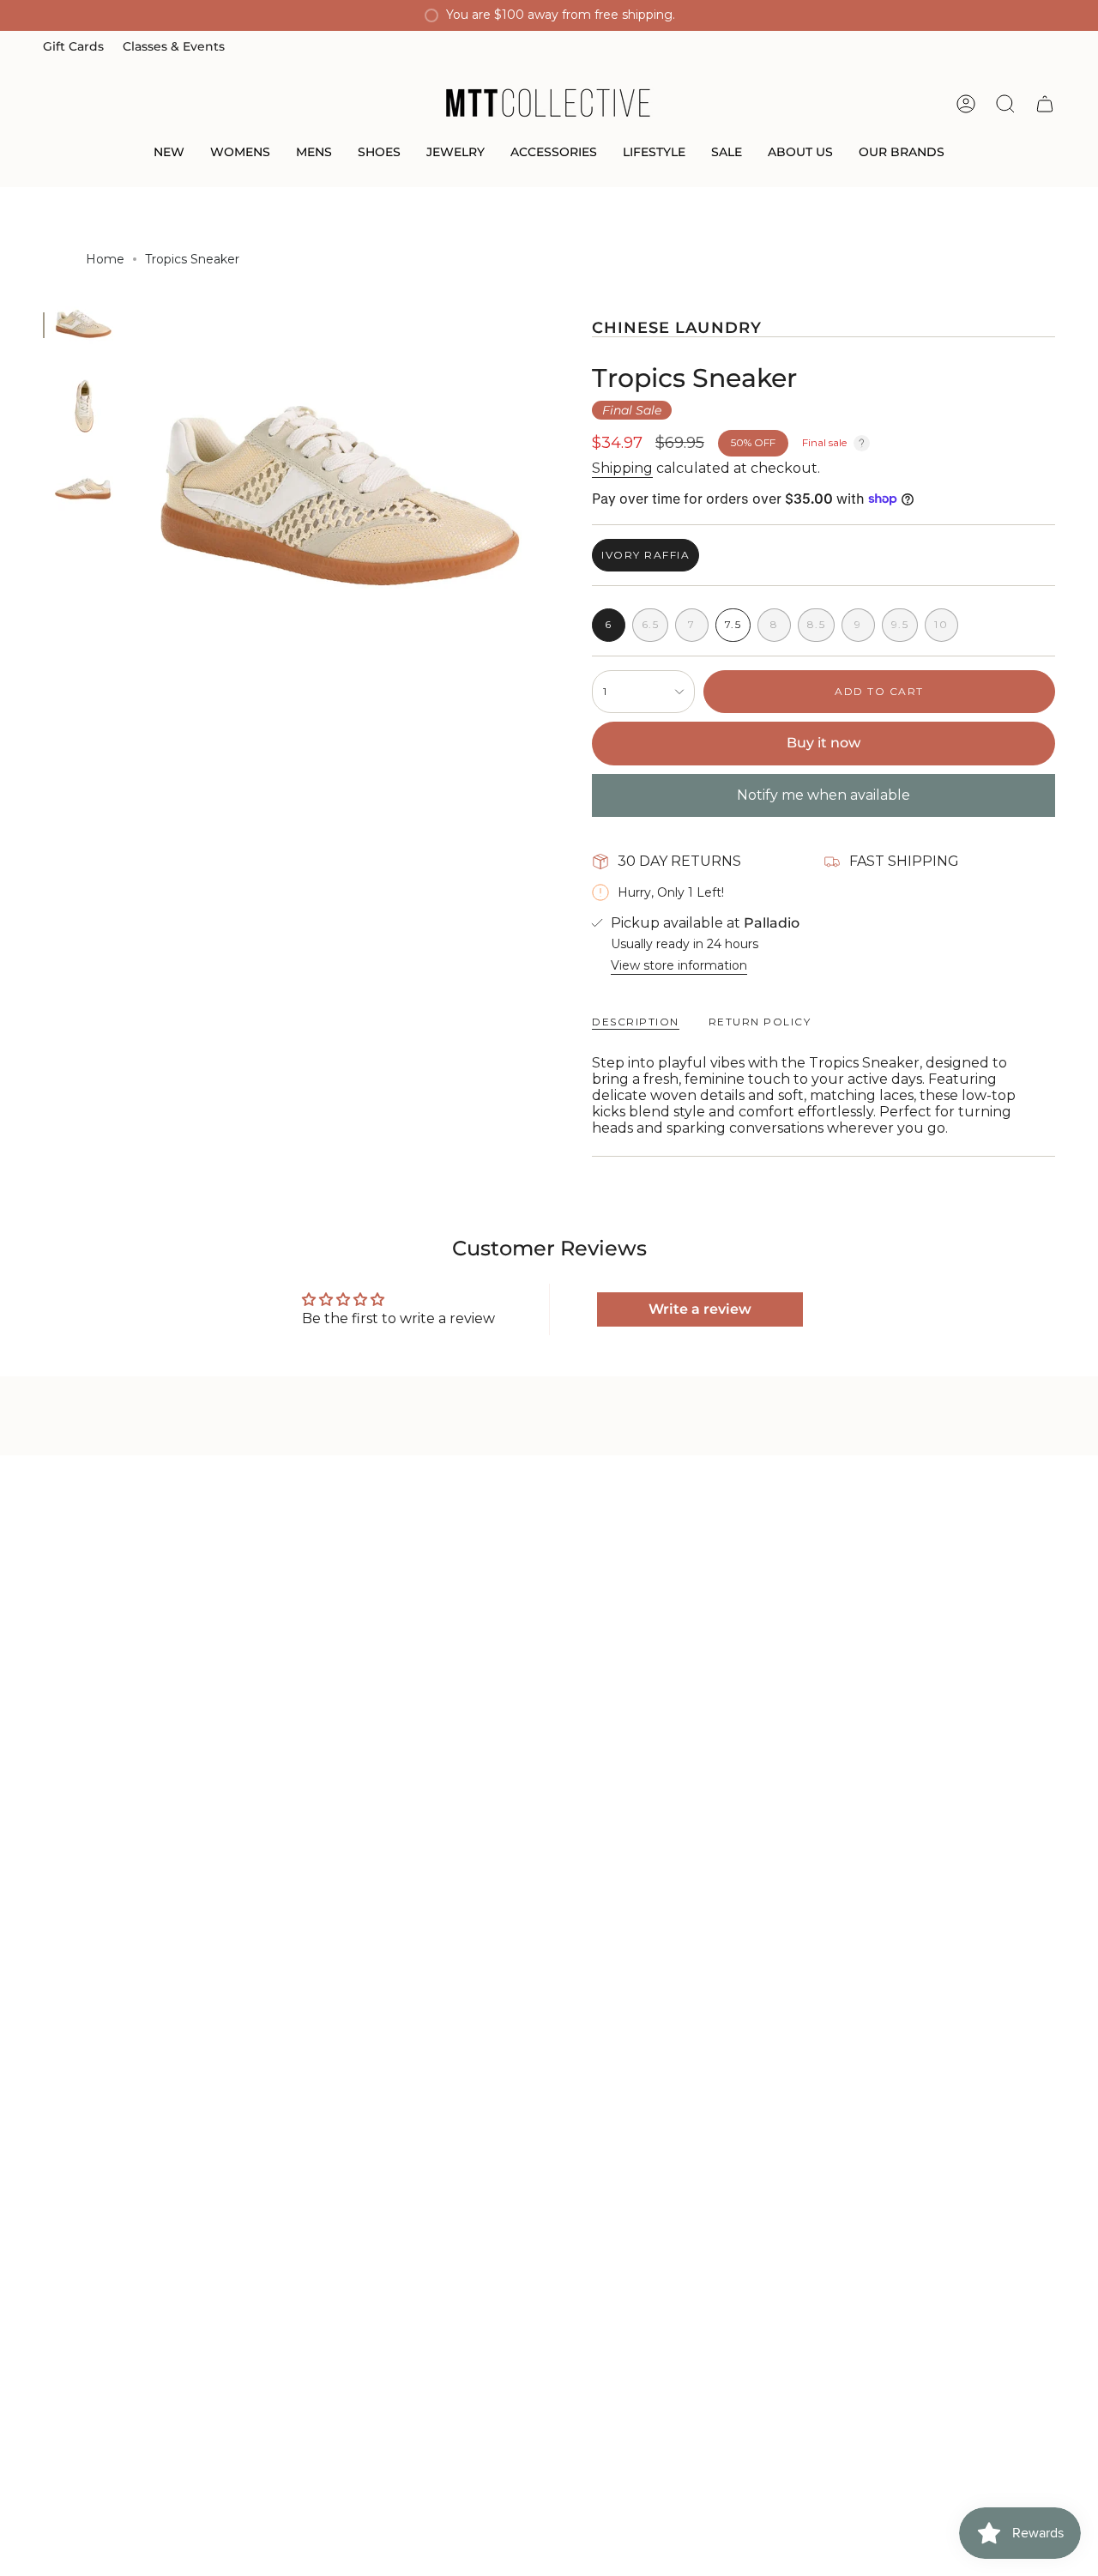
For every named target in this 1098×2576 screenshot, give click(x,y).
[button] (169, 153)
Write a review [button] (700, 1309)
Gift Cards (73, 46)
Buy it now (823, 743)
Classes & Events (174, 46)
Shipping (622, 468)
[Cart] (1045, 104)
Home (105, 259)
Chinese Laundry (677, 327)
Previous (133, 501)
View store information (679, 965)
